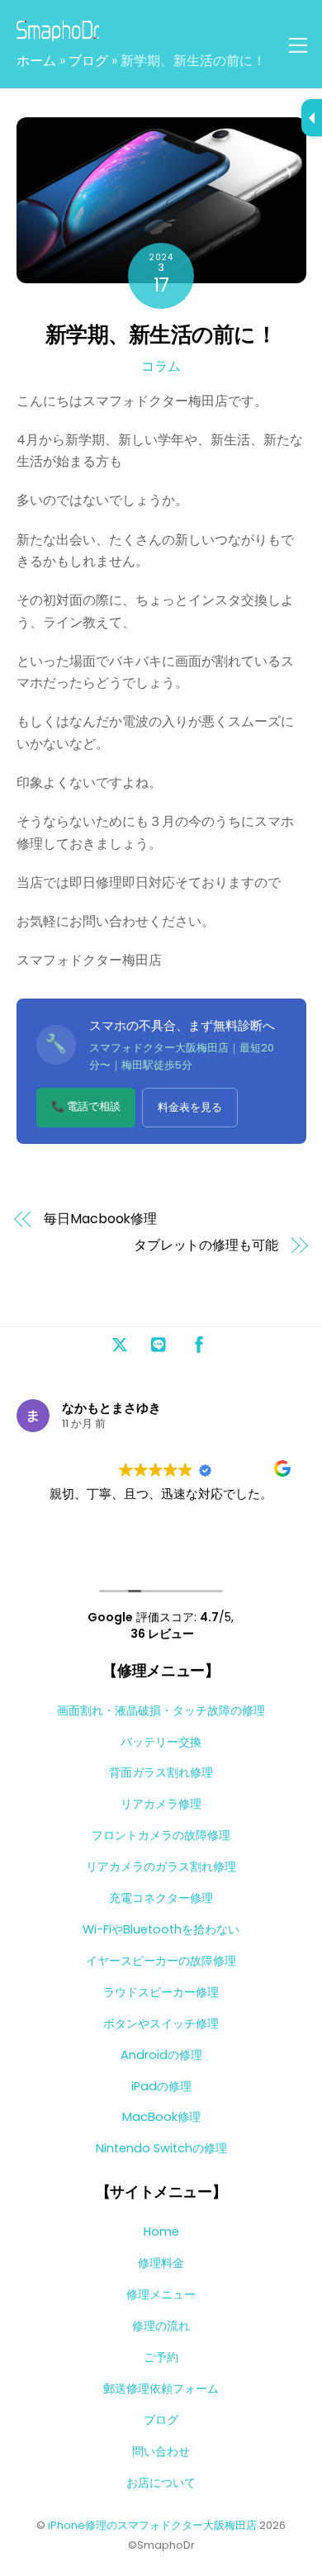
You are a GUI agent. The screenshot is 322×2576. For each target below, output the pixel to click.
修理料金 (161, 2263)
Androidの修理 (161, 2055)
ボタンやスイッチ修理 (161, 2023)
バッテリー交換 (161, 1742)
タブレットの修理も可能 (206, 1245)
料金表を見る (190, 1107)
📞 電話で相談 (86, 1106)
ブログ (88, 61)
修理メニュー (161, 2294)
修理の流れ (161, 2326)
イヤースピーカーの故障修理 (161, 1961)
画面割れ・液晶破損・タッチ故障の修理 (161, 1710)
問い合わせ (161, 2451)
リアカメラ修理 (161, 1804)
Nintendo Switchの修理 (161, 2148)
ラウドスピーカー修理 (161, 1992)
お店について (161, 2483)
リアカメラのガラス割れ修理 (161, 1867)
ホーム (36, 61)
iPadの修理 (161, 2086)
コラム (161, 366)
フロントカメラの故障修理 (161, 1835)
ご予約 (161, 2357)
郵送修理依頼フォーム (161, 2389)
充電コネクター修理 (161, 1898)
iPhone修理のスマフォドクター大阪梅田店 (152, 2525)
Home (161, 2232)
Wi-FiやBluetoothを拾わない (161, 1929)
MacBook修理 (161, 2117)
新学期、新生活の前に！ (161, 334)
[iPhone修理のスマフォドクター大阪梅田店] (58, 34)
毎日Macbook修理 (100, 1219)
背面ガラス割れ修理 (161, 1772)
